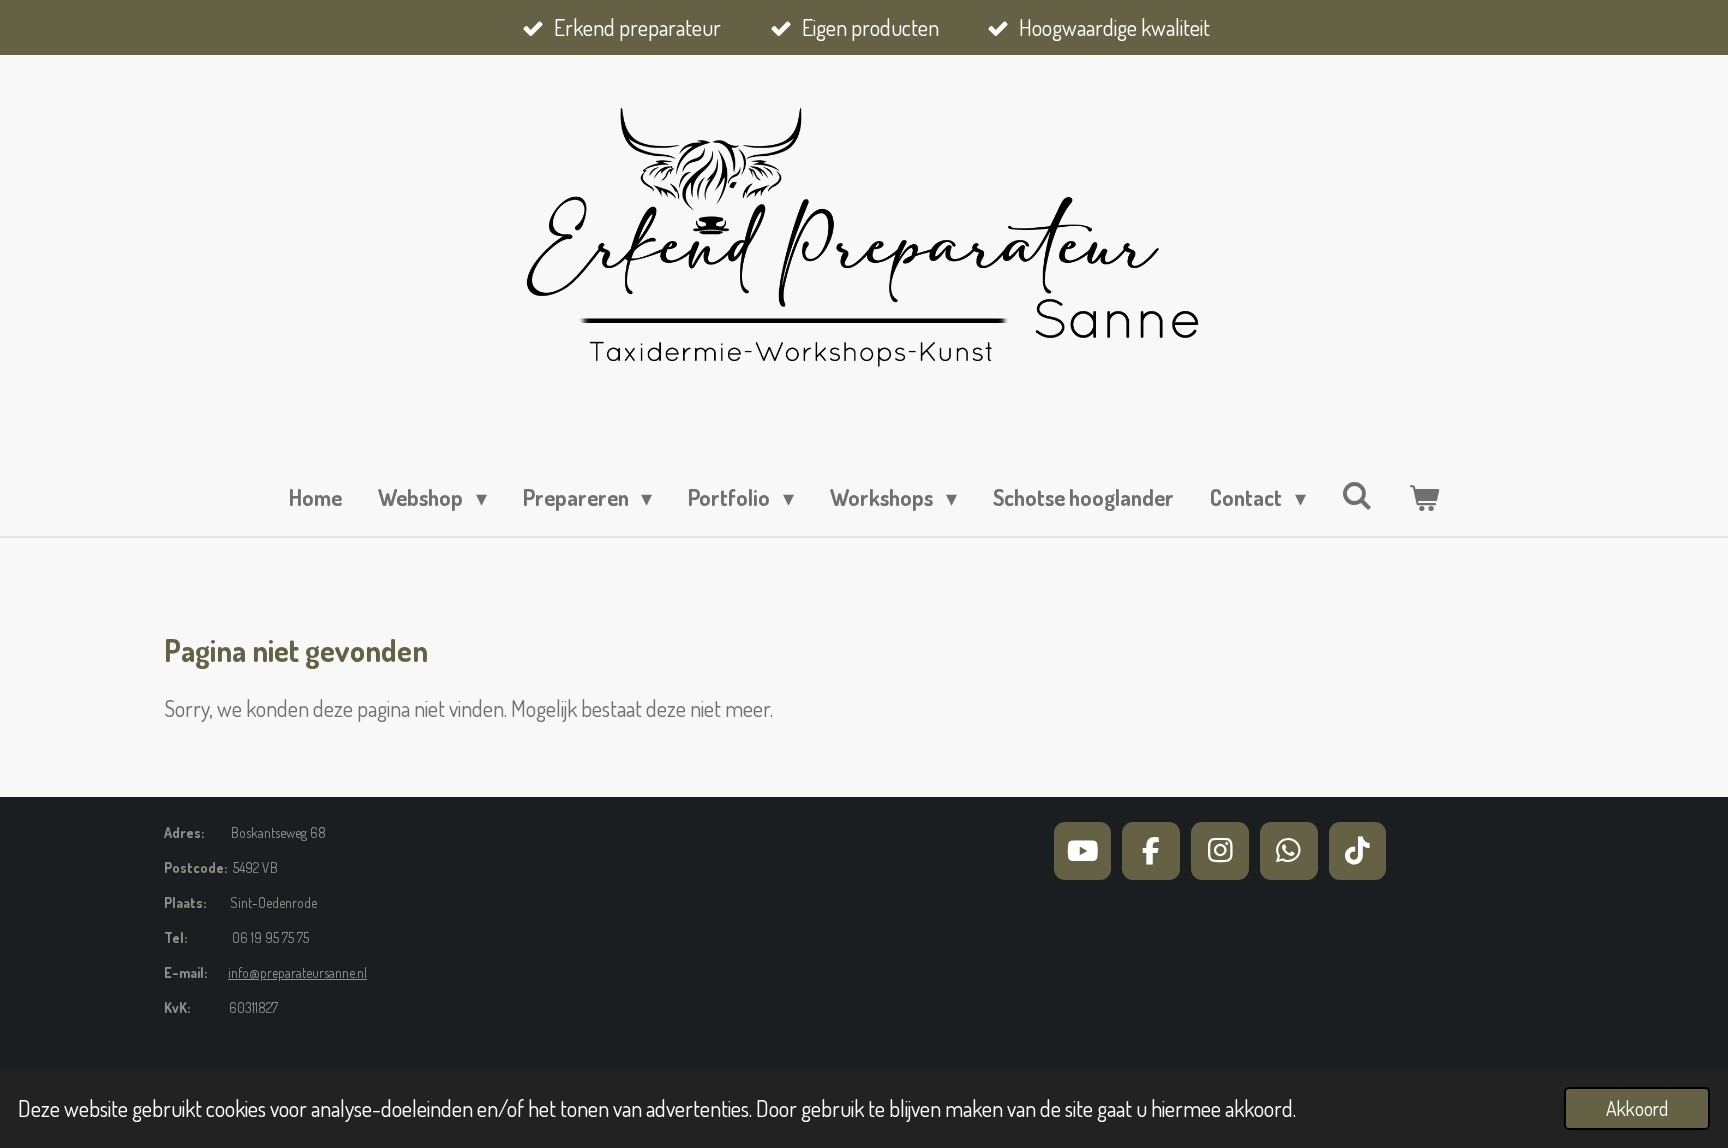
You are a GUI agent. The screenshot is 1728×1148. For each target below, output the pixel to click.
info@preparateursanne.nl (297, 972)
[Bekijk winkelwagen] (1423, 497)
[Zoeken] (1357, 495)
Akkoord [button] (1637, 1108)
